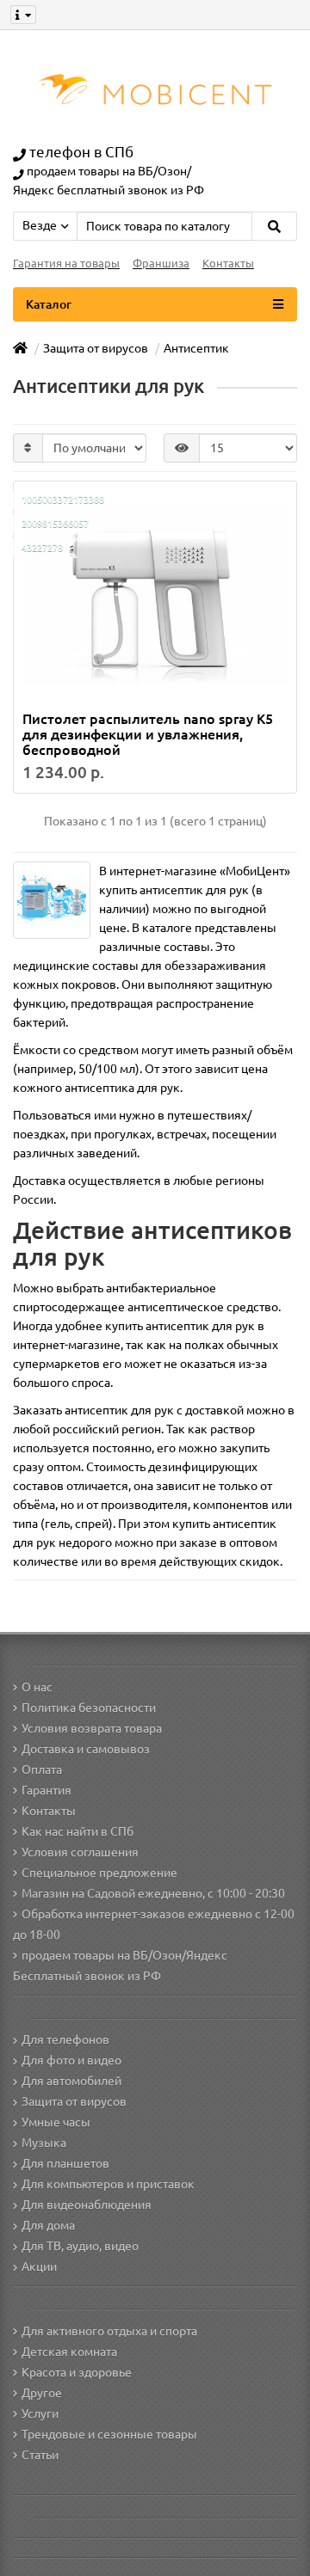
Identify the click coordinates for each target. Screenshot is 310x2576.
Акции (39, 2266)
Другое (42, 2393)
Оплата (42, 1769)
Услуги (40, 2413)
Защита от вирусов (74, 2101)
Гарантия (46, 1790)
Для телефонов (65, 2039)
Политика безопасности (89, 1708)
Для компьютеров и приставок (108, 2184)
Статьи (40, 2455)
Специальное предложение (99, 1873)
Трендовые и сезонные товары (109, 2434)
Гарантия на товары (66, 264)
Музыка (44, 2143)
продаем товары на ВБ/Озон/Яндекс (124, 1955)
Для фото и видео (71, 2060)
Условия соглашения (80, 1852)
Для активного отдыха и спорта (109, 2331)
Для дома (48, 2225)
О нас (37, 1687)
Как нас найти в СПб (77, 1831)
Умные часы (56, 2122)
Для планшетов (65, 2163)
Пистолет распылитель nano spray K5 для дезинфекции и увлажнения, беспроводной (148, 734)
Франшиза (161, 264)
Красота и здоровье (77, 2372)
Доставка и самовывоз (86, 1749)
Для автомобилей (71, 2081)
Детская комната (69, 2352)
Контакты (228, 264)
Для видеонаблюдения (87, 2205)
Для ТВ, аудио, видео (80, 2246)
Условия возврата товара (92, 1728)
